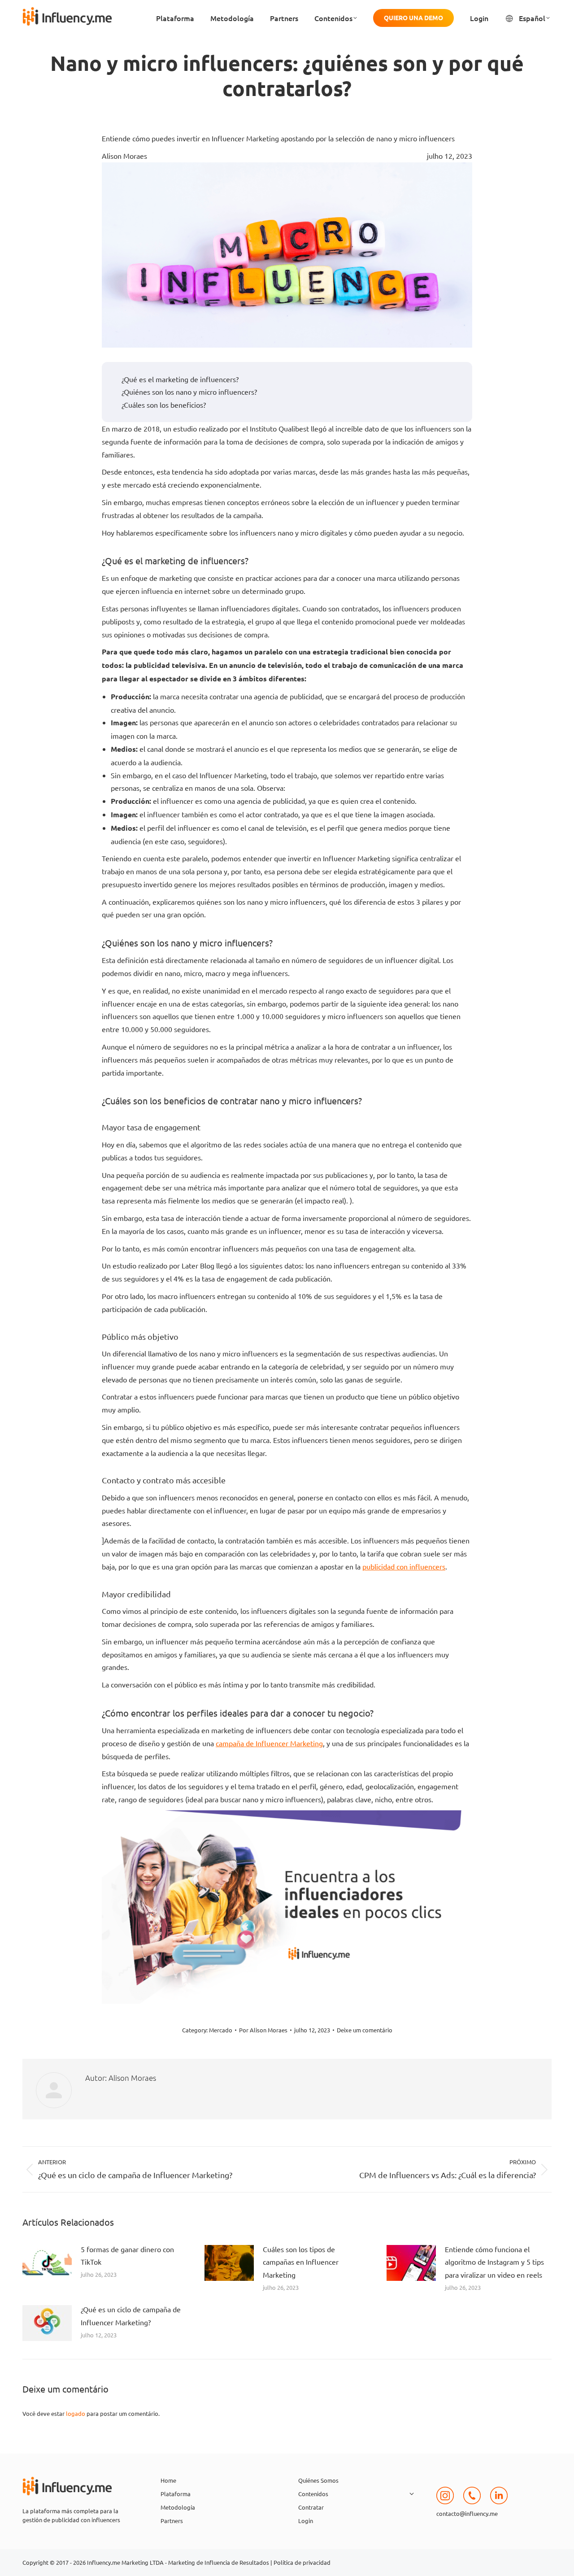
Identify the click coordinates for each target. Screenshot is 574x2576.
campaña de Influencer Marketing (269, 1743)
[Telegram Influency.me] (472, 2504)
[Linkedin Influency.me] (499, 2504)
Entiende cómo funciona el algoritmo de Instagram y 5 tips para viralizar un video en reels (494, 2262)
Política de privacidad (302, 2562)
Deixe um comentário (365, 2030)
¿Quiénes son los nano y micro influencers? (189, 392)
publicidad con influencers (404, 1566)
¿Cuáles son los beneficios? (164, 405)
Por (263, 2030)
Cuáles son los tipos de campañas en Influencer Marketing (301, 2262)
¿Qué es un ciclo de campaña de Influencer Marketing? (131, 2316)
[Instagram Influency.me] (445, 2504)
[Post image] (47, 2263)
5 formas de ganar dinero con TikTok (127, 2256)
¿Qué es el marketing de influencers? (180, 379)
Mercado (221, 2030)
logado (76, 2413)
